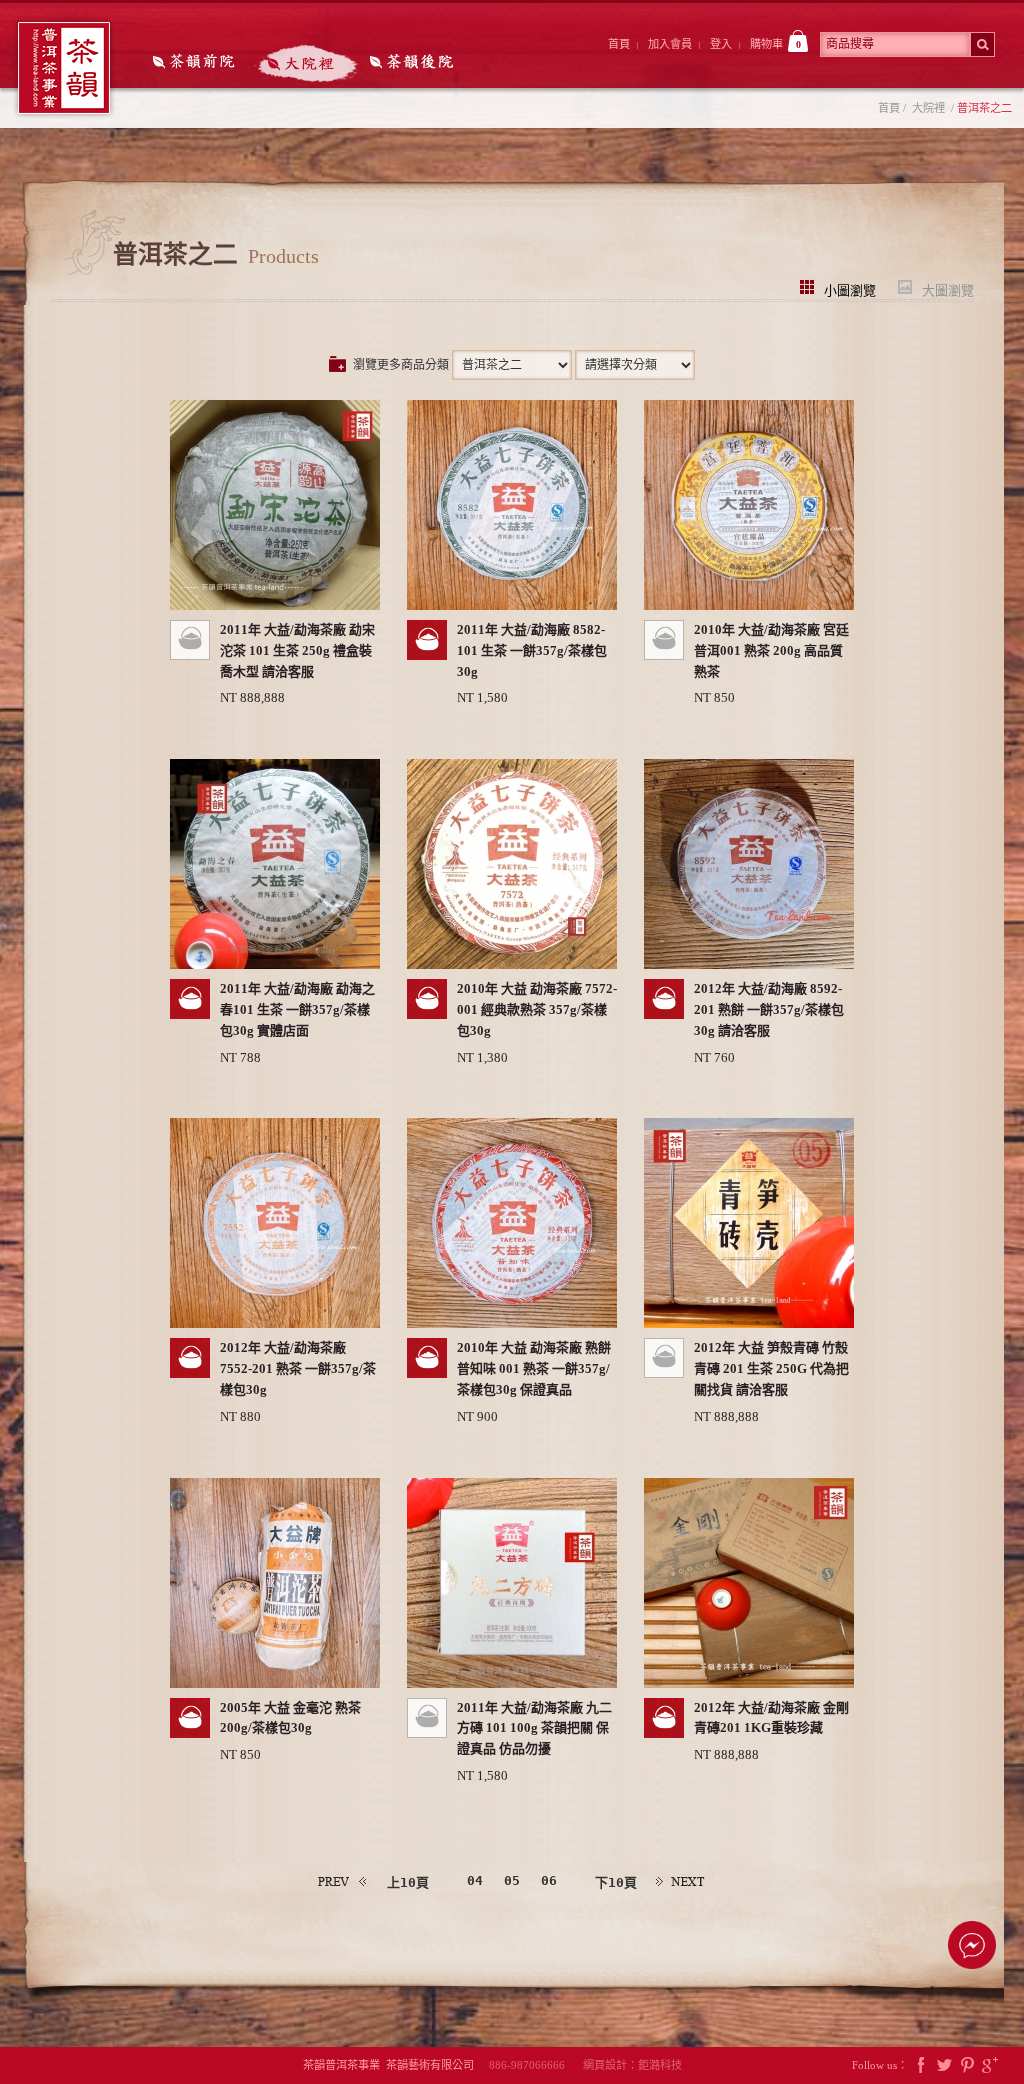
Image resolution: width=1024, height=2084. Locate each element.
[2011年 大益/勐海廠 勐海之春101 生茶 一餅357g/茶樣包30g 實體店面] (275, 864)
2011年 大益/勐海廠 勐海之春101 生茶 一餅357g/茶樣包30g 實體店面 (297, 1009)
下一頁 (681, 1881)
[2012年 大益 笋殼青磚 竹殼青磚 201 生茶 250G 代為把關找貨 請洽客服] (749, 1223)
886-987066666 (534, 2065)
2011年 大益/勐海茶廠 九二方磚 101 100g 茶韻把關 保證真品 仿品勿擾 (534, 1728)
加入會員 (670, 44)
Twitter (944, 2065)
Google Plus (990, 2065)
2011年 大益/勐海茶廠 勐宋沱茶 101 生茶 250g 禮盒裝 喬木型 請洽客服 (297, 650)
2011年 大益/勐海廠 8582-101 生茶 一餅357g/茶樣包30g (532, 650)
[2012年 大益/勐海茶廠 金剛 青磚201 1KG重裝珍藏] (749, 1583)
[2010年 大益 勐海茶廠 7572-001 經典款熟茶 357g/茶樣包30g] (512, 864)
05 (512, 1880)
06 (549, 1880)
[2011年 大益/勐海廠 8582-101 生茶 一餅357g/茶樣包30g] (512, 505)
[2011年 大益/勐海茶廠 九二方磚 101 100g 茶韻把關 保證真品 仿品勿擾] (512, 1583)
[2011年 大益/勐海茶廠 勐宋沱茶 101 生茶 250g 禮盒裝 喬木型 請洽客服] (275, 505)
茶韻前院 (195, 63)
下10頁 (616, 1882)
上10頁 (408, 1882)
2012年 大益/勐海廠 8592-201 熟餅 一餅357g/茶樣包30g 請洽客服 (769, 1009)
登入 (721, 44)
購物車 (775, 44)
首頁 (619, 44)
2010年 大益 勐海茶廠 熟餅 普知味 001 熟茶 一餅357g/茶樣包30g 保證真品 (534, 1368)
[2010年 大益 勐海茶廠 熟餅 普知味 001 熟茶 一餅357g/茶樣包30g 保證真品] (512, 1223)
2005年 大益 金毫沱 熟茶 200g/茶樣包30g (290, 1718)
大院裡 (306, 63)
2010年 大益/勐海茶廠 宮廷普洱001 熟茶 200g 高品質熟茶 (771, 650)
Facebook (921, 2065)
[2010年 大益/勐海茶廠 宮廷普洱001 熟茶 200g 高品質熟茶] (749, 505)
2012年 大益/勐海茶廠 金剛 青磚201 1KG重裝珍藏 (771, 1718)
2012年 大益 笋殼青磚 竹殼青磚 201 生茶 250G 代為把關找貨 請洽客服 (771, 1368)
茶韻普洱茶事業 (64, 68)
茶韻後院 (416, 63)
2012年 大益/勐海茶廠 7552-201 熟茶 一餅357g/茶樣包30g (298, 1368)
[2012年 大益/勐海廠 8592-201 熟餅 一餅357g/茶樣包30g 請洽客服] (749, 864)
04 (475, 1880)
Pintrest (967, 2065)
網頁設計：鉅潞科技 (632, 2065)
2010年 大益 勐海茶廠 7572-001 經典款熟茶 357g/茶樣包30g (537, 1009)
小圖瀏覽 (850, 288)
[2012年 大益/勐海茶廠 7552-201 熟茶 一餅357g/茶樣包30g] (275, 1223)
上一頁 (343, 1881)
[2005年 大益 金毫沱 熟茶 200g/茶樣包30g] (275, 1583)
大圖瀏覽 (948, 288)
